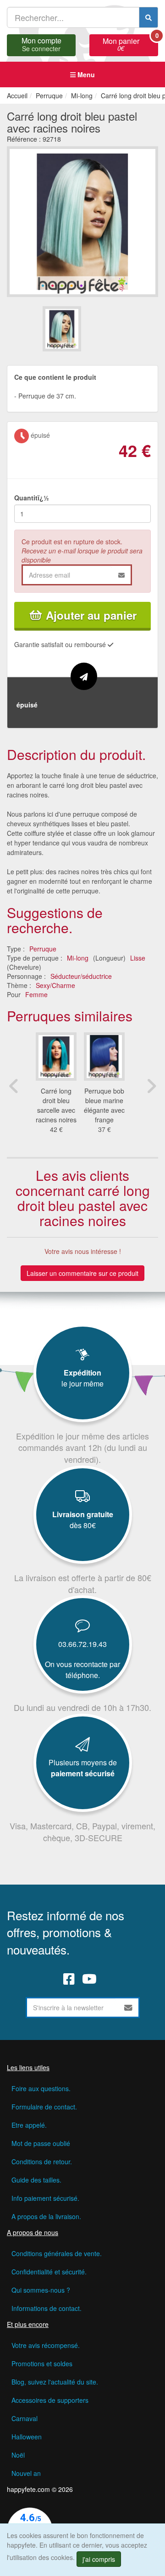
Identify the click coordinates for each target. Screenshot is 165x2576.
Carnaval (25, 2418)
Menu (85, 74)
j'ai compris (99, 2559)
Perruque (43, 949)
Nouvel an (26, 2473)
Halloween (27, 2437)
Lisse (138, 958)
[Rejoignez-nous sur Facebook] (69, 1979)
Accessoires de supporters (50, 2400)
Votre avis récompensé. (46, 2345)
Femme (36, 994)
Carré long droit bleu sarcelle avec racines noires (56, 1105)
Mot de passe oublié (41, 2143)
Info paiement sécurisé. (45, 2198)
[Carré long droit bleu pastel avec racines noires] (62, 329)
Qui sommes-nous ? (41, 2290)
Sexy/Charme (55, 985)
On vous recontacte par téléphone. (82, 1670)
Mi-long (78, 958)
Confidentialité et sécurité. (49, 2272)
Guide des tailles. (36, 2180)
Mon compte (41, 43)
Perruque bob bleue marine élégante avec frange (104, 1105)
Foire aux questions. (41, 2088)
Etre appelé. (29, 2125)
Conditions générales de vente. (57, 2253)
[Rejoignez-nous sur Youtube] (89, 1979)
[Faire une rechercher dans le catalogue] (148, 17)
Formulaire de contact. (44, 2107)
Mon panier (130, 43)
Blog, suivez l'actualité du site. (55, 2382)
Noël (18, 2455)
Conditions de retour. (42, 2162)
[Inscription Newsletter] (128, 2008)
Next (151, 1086)
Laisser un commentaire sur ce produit (82, 1273)
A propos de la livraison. (46, 2216)
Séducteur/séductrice (81, 976)
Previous (14, 1086)
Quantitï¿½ (32, 498)
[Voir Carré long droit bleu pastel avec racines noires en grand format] (82, 220)
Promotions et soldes (42, 2364)
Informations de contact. (47, 2308)
